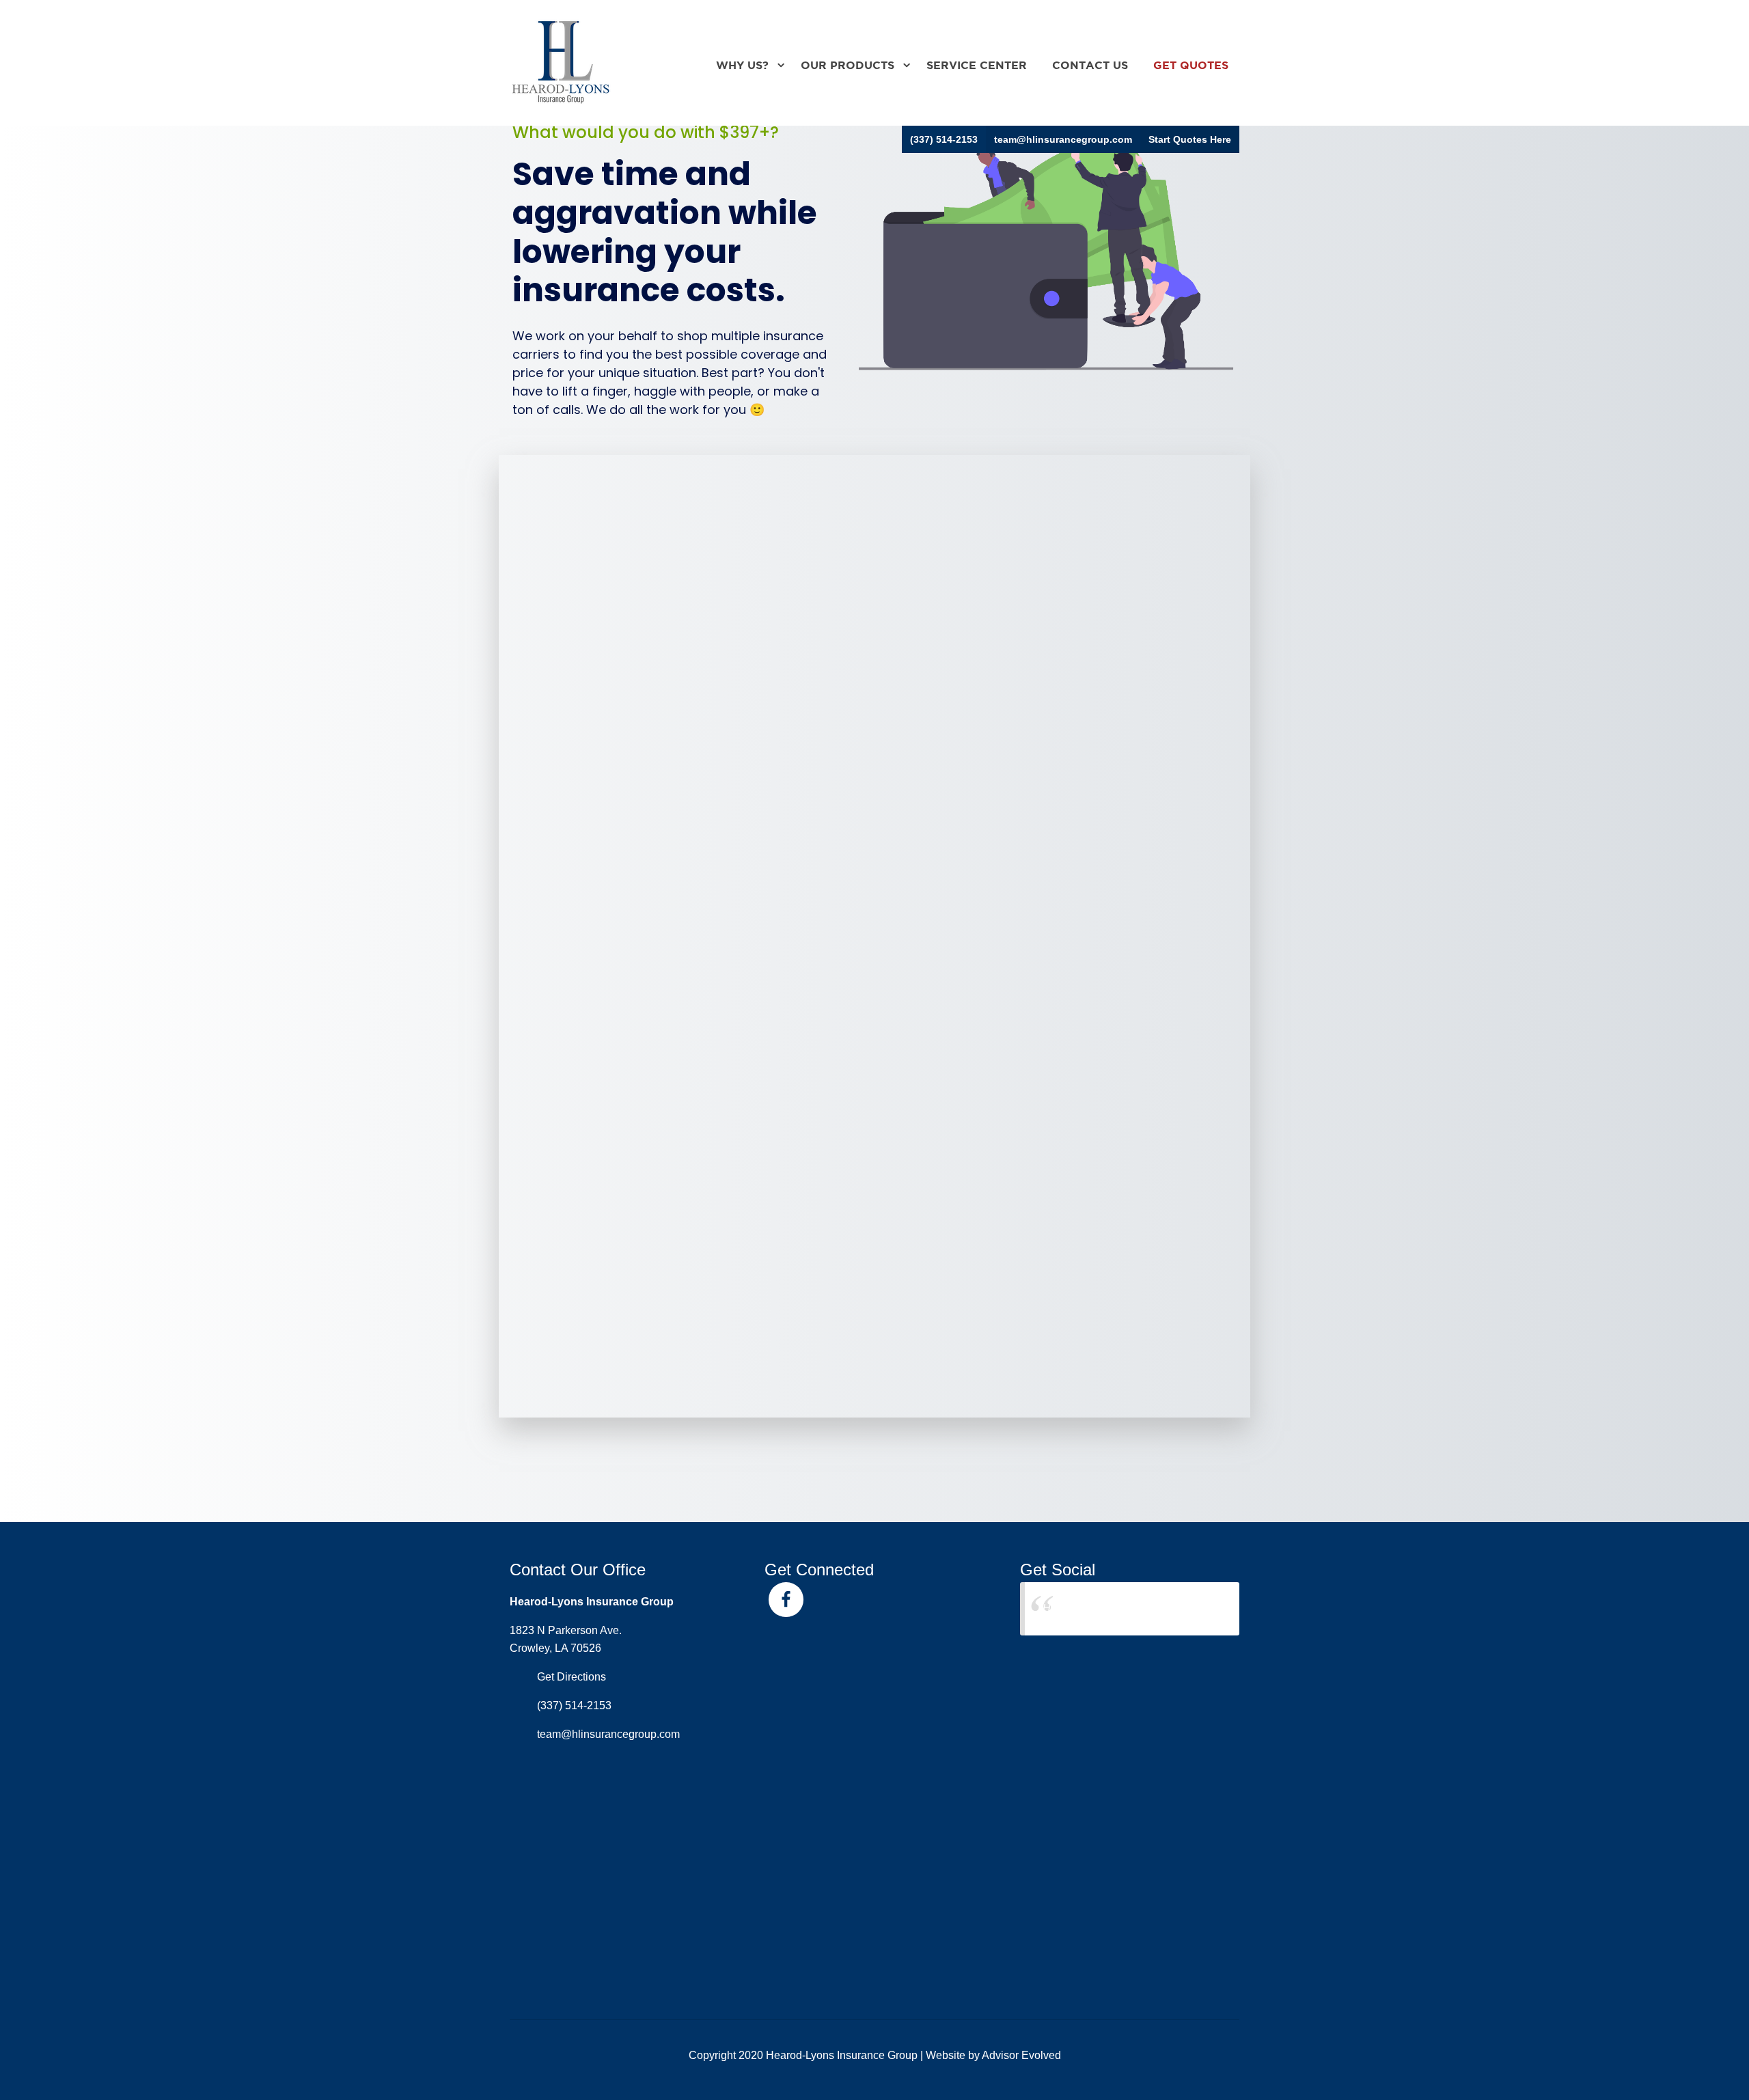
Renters (931, 565)
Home (925, 546)
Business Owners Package (655, 622)
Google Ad (941, 881)
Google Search (616, 861)
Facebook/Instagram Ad (650, 881)
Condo (588, 565)
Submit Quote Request (628, 1343)
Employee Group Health (987, 603)
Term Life (936, 584)
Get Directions (571, 1677)
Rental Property (618, 584)
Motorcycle (603, 641)
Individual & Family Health (653, 603)
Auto (580, 546)
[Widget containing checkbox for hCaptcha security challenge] (643, 1275)
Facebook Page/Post (977, 861)
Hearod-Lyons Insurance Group (1119, 1608)
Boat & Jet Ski (951, 641)
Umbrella (596, 661)
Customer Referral (628, 900)
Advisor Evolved (1021, 2055)
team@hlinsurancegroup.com (1063, 139)
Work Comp (946, 622)
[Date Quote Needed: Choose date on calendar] (892, 1005)
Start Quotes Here (1190, 139)
